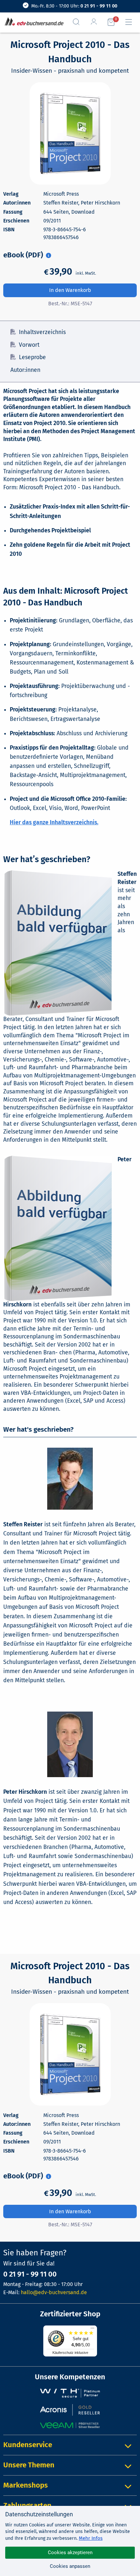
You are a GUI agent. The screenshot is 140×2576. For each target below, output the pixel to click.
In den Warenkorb (70, 290)
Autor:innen (25, 370)
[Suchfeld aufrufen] (79, 22)
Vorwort (29, 345)
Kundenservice (28, 2445)
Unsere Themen (29, 2465)
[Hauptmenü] (131, 22)
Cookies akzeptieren (70, 2553)
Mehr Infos (91, 2538)
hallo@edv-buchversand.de (54, 2292)
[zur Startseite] (33, 22)
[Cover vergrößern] (70, 133)
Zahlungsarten (27, 2505)
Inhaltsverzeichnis (42, 332)
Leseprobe (32, 357)
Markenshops (26, 2485)
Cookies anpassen (70, 2566)
